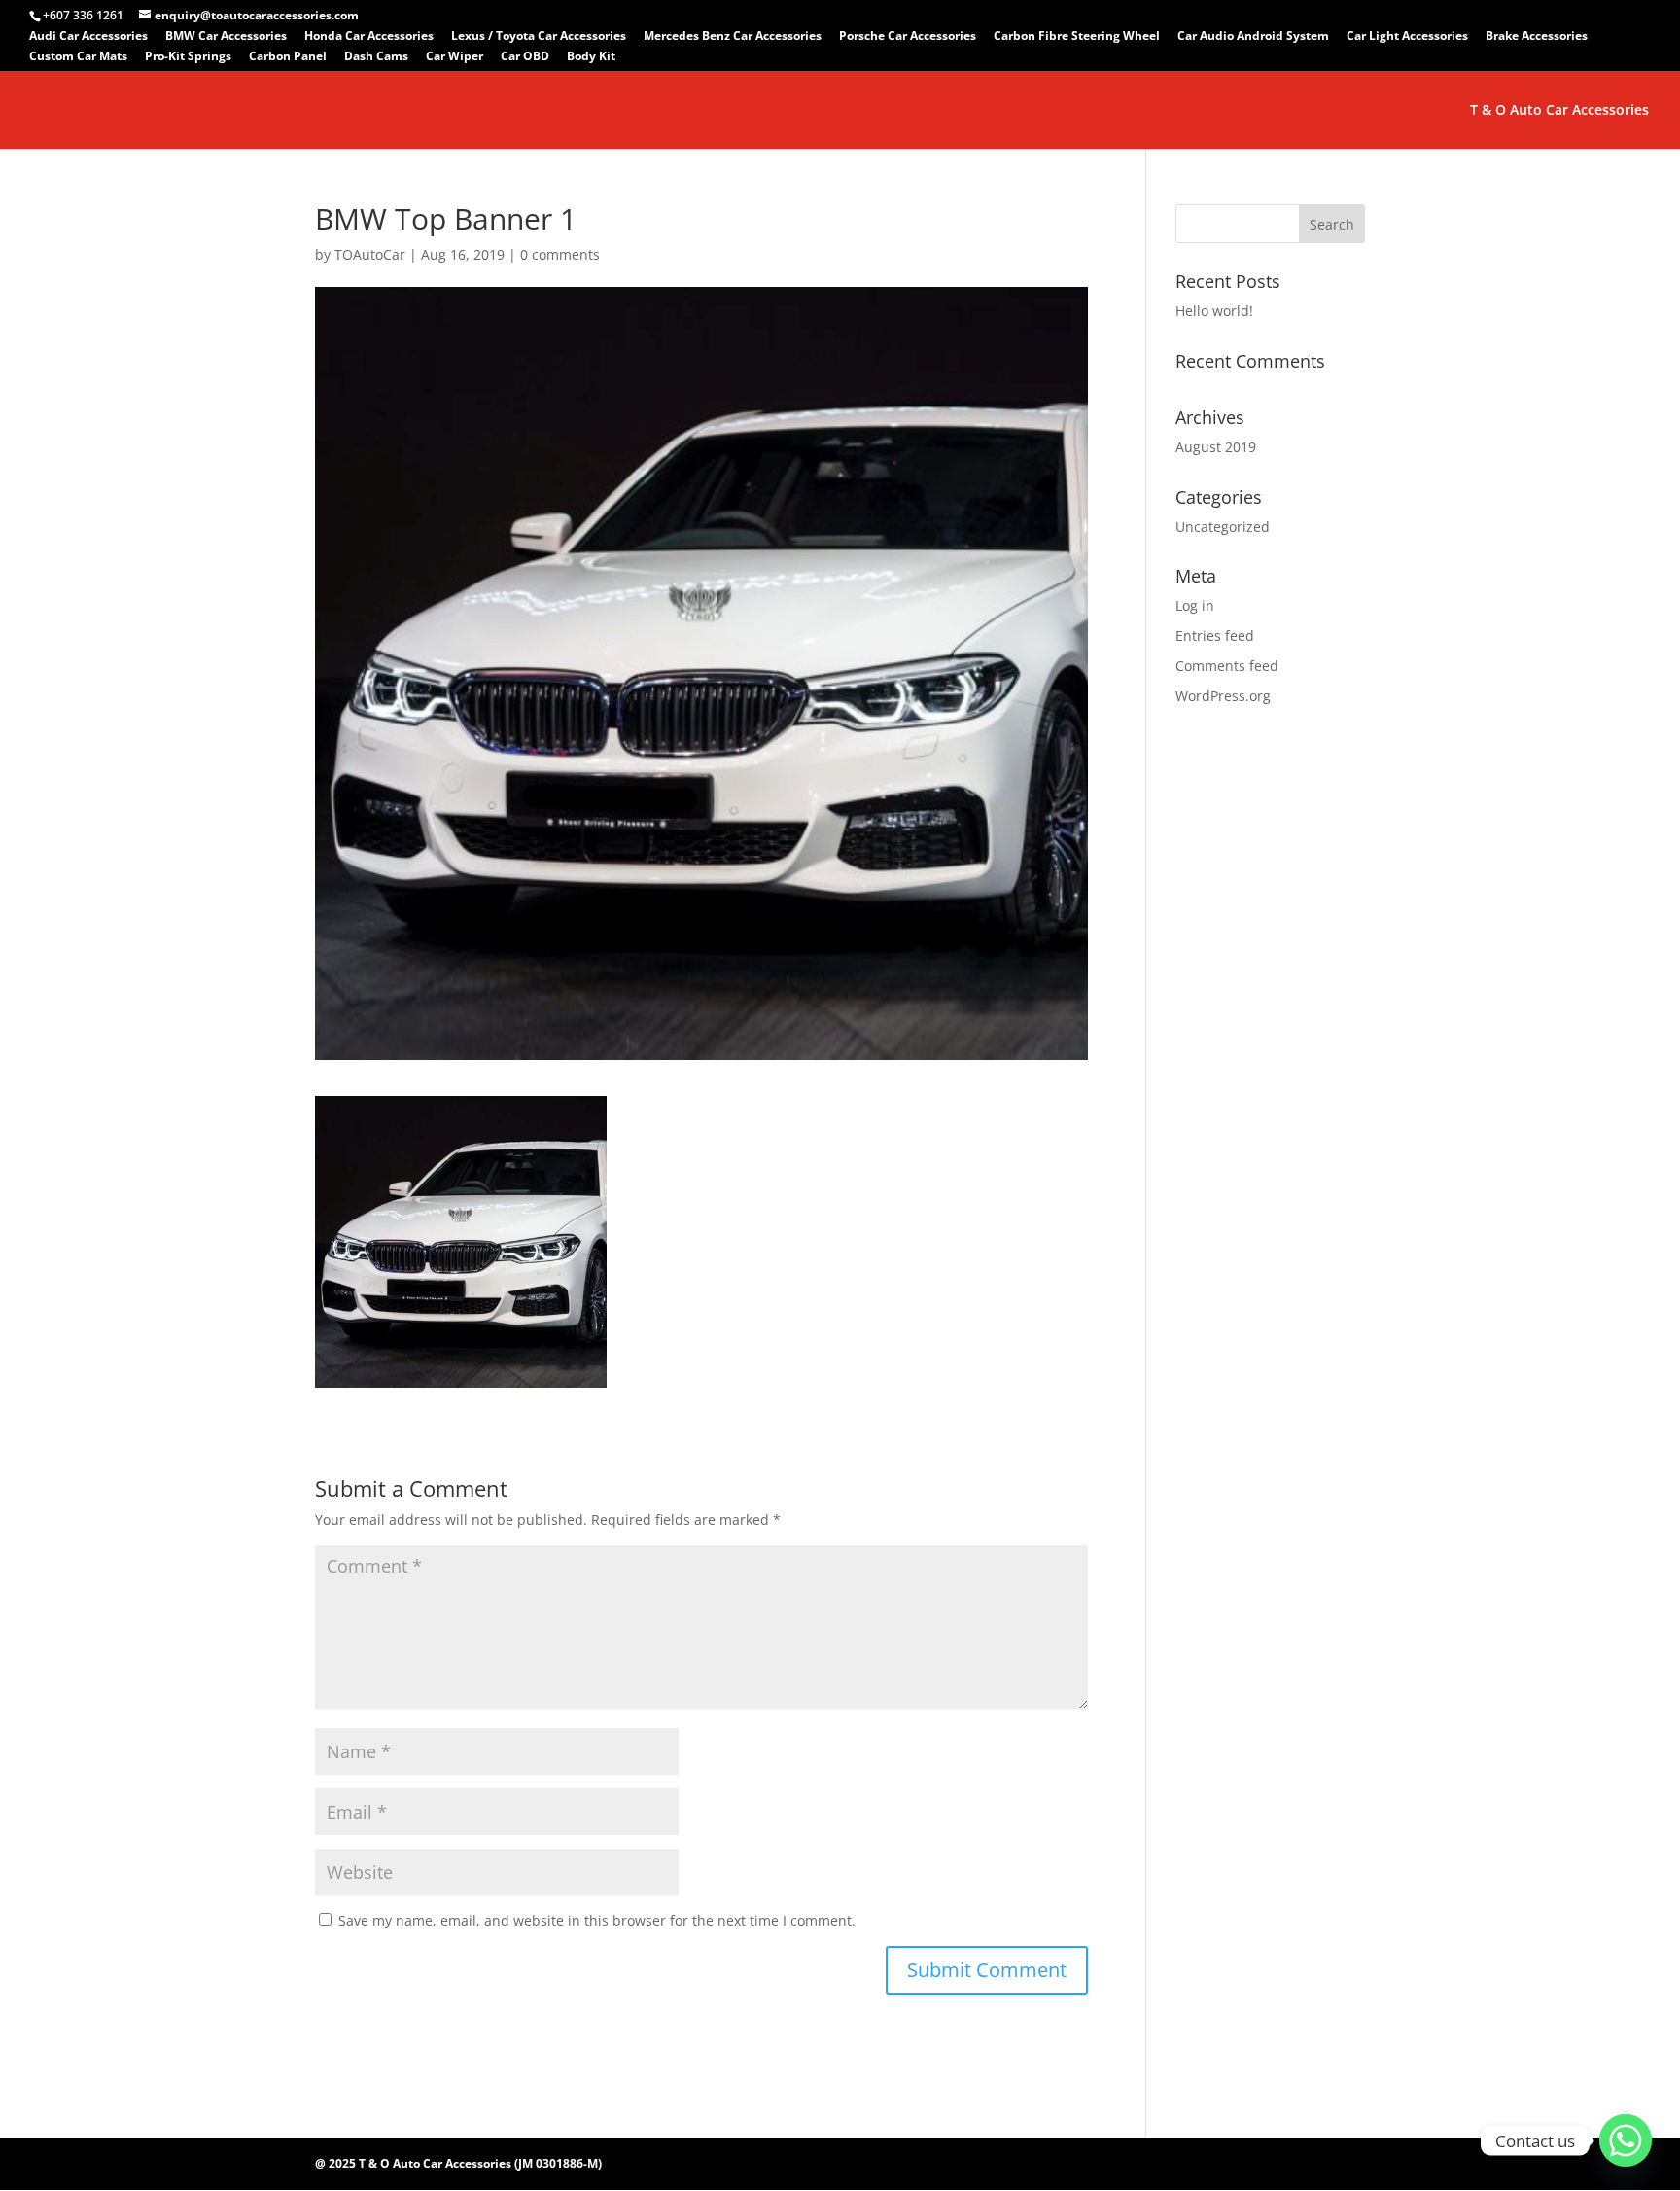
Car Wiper (455, 57)
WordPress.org (1223, 696)
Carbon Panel (288, 57)
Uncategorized (1223, 527)
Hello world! (1214, 311)
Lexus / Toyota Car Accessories (539, 37)
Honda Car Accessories (369, 37)
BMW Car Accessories (226, 37)
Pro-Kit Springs (188, 57)
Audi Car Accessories (88, 37)
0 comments (560, 254)
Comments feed (1227, 666)
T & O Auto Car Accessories (1559, 111)
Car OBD (525, 57)
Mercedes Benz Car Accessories (733, 37)
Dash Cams (376, 57)
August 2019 (1216, 447)
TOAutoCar (370, 254)
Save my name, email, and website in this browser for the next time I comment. (597, 1920)
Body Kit (591, 57)
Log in (1195, 605)
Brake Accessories (1537, 37)
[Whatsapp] (1626, 2140)
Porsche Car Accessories (908, 37)
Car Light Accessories (1407, 37)
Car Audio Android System (1253, 37)
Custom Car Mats (78, 57)
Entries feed (1215, 636)
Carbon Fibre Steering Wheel (1077, 37)
